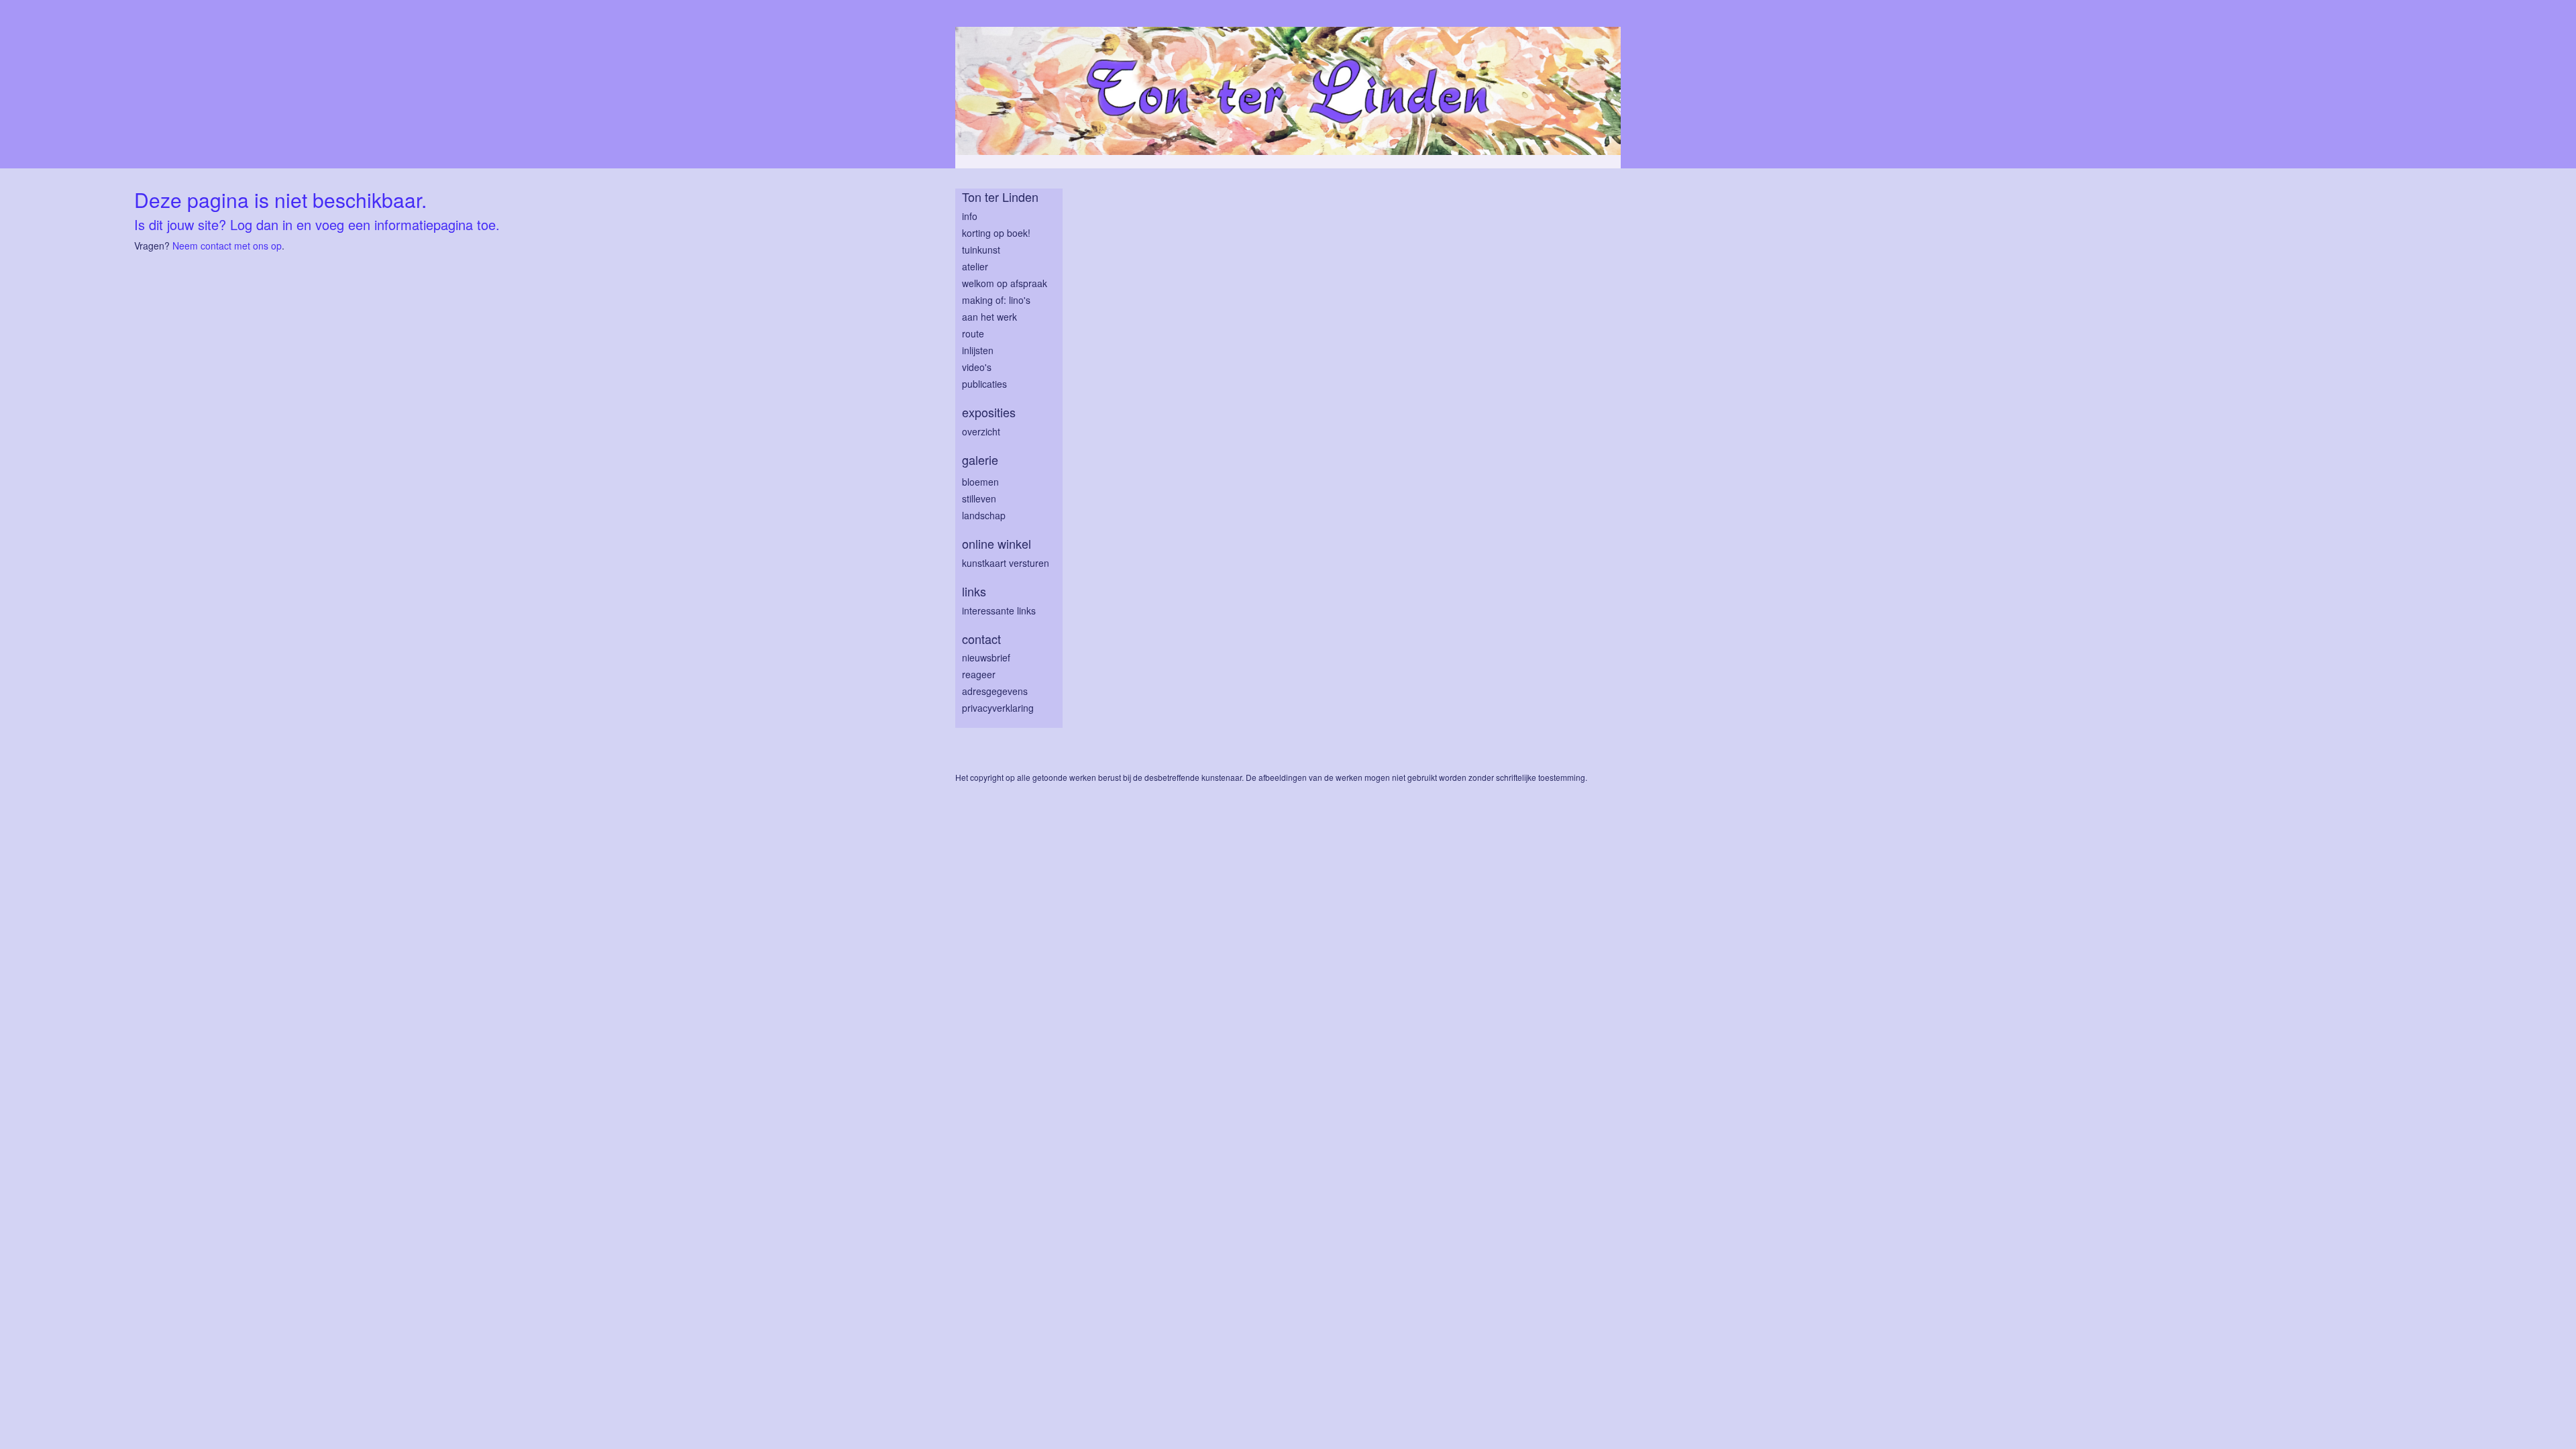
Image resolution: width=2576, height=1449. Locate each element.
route (973, 333)
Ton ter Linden (1000, 197)
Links (974, 591)
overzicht (981, 431)
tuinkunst (981, 250)
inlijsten (978, 350)
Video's (977, 367)
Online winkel (997, 544)
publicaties (984, 384)
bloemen (980, 482)
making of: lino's (996, 300)
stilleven (979, 498)
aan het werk (989, 317)
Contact (981, 639)
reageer (979, 674)
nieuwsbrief (986, 657)
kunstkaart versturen (1006, 563)
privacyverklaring (998, 708)
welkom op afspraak (1005, 283)
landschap (984, 515)
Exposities (989, 412)
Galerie (980, 460)
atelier (975, 266)
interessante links (999, 610)
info (970, 216)
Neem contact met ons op (227, 246)
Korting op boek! (996, 233)
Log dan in (261, 224)
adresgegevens (995, 691)
